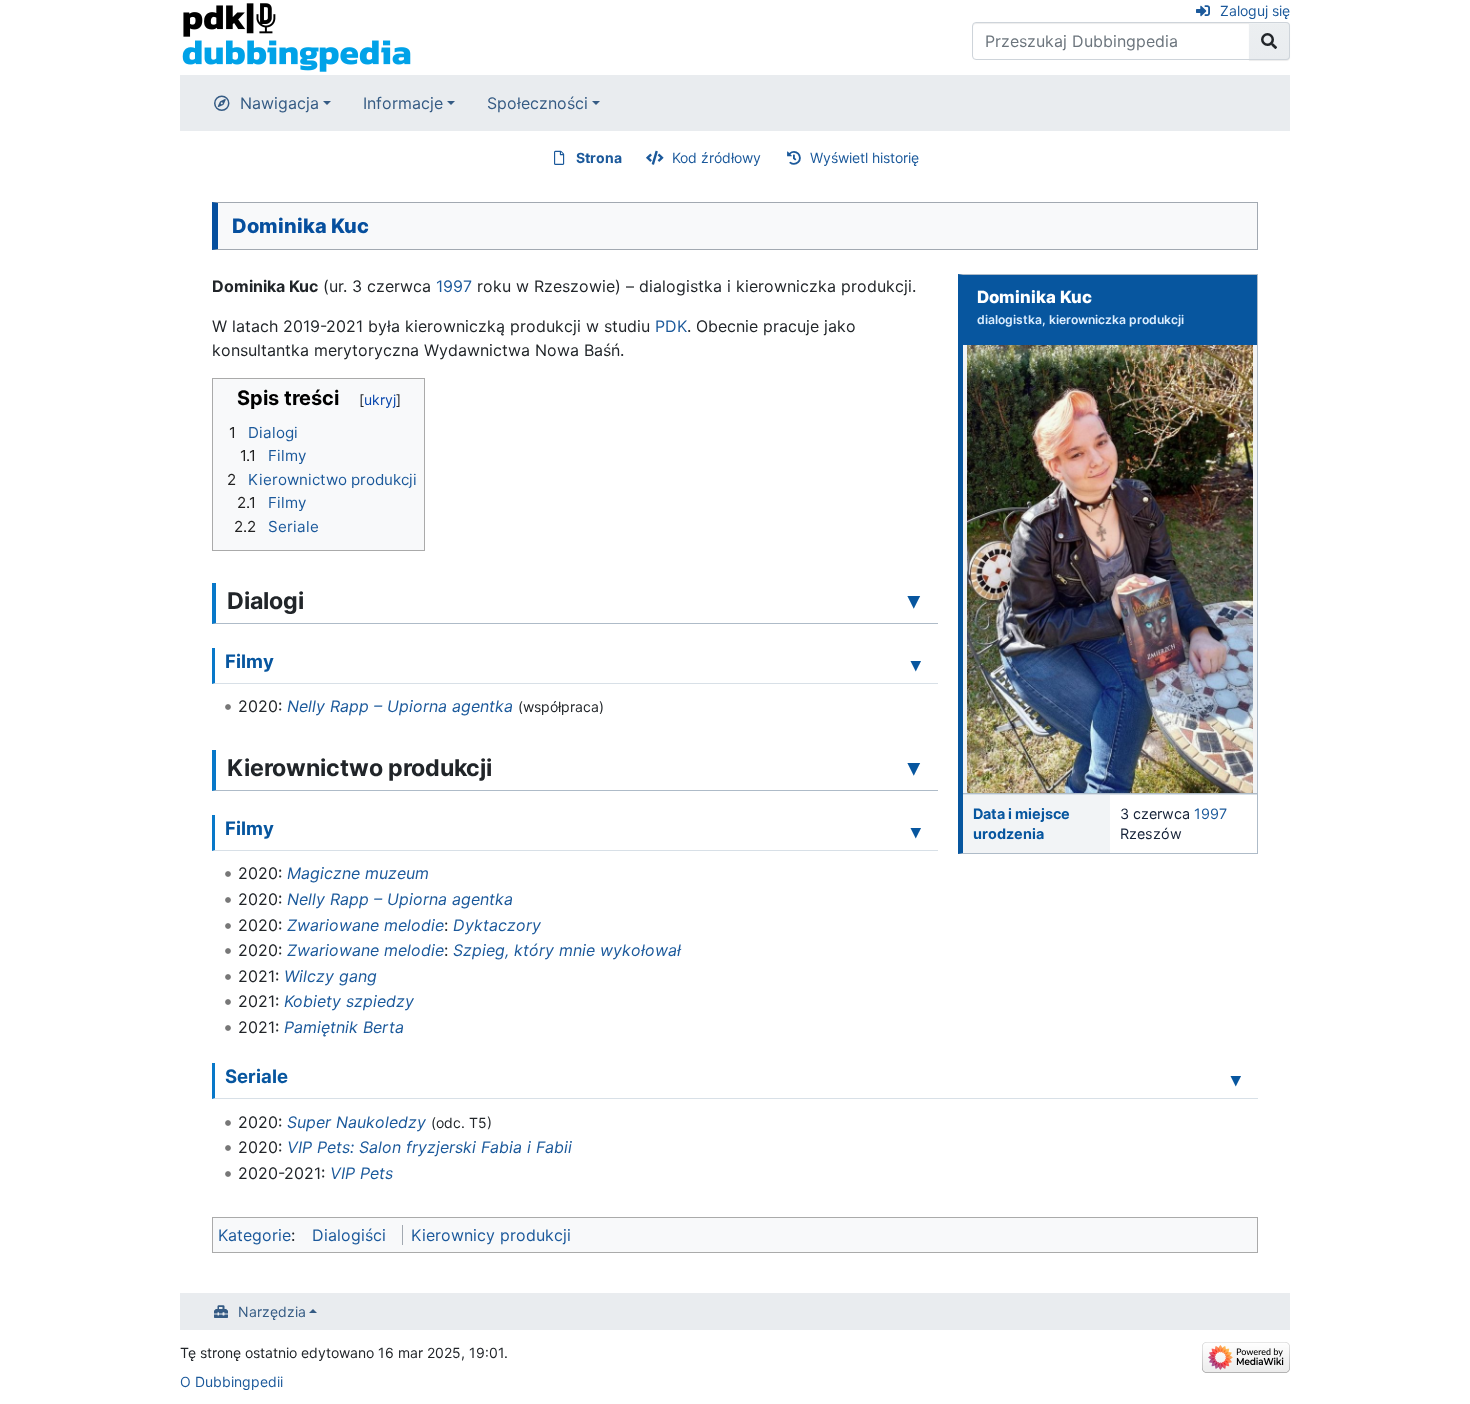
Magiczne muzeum (358, 873)
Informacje (403, 103)
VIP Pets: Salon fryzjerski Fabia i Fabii (429, 1147)
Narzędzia (272, 1311)
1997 (1210, 813)
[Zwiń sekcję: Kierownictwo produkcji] (914, 767)
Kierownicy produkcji (491, 1235)
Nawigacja (279, 103)
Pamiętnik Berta (344, 1027)
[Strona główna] (296, 36)
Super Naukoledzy (356, 1122)
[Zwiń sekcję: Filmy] (916, 664)
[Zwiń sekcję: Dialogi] (914, 600)
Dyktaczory (497, 925)
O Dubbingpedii (231, 1381)
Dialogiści (349, 1235)
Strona (599, 157)
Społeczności (537, 103)
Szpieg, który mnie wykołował (567, 950)
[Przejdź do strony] (1269, 41)
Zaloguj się (1255, 10)
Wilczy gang (330, 976)
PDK (671, 326)
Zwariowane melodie (365, 925)
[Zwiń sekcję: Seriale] (1236, 1079)
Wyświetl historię (864, 157)
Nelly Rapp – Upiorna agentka (400, 706)
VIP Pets (361, 1173)
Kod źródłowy (716, 157)
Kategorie (254, 1235)
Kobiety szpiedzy (349, 1001)
